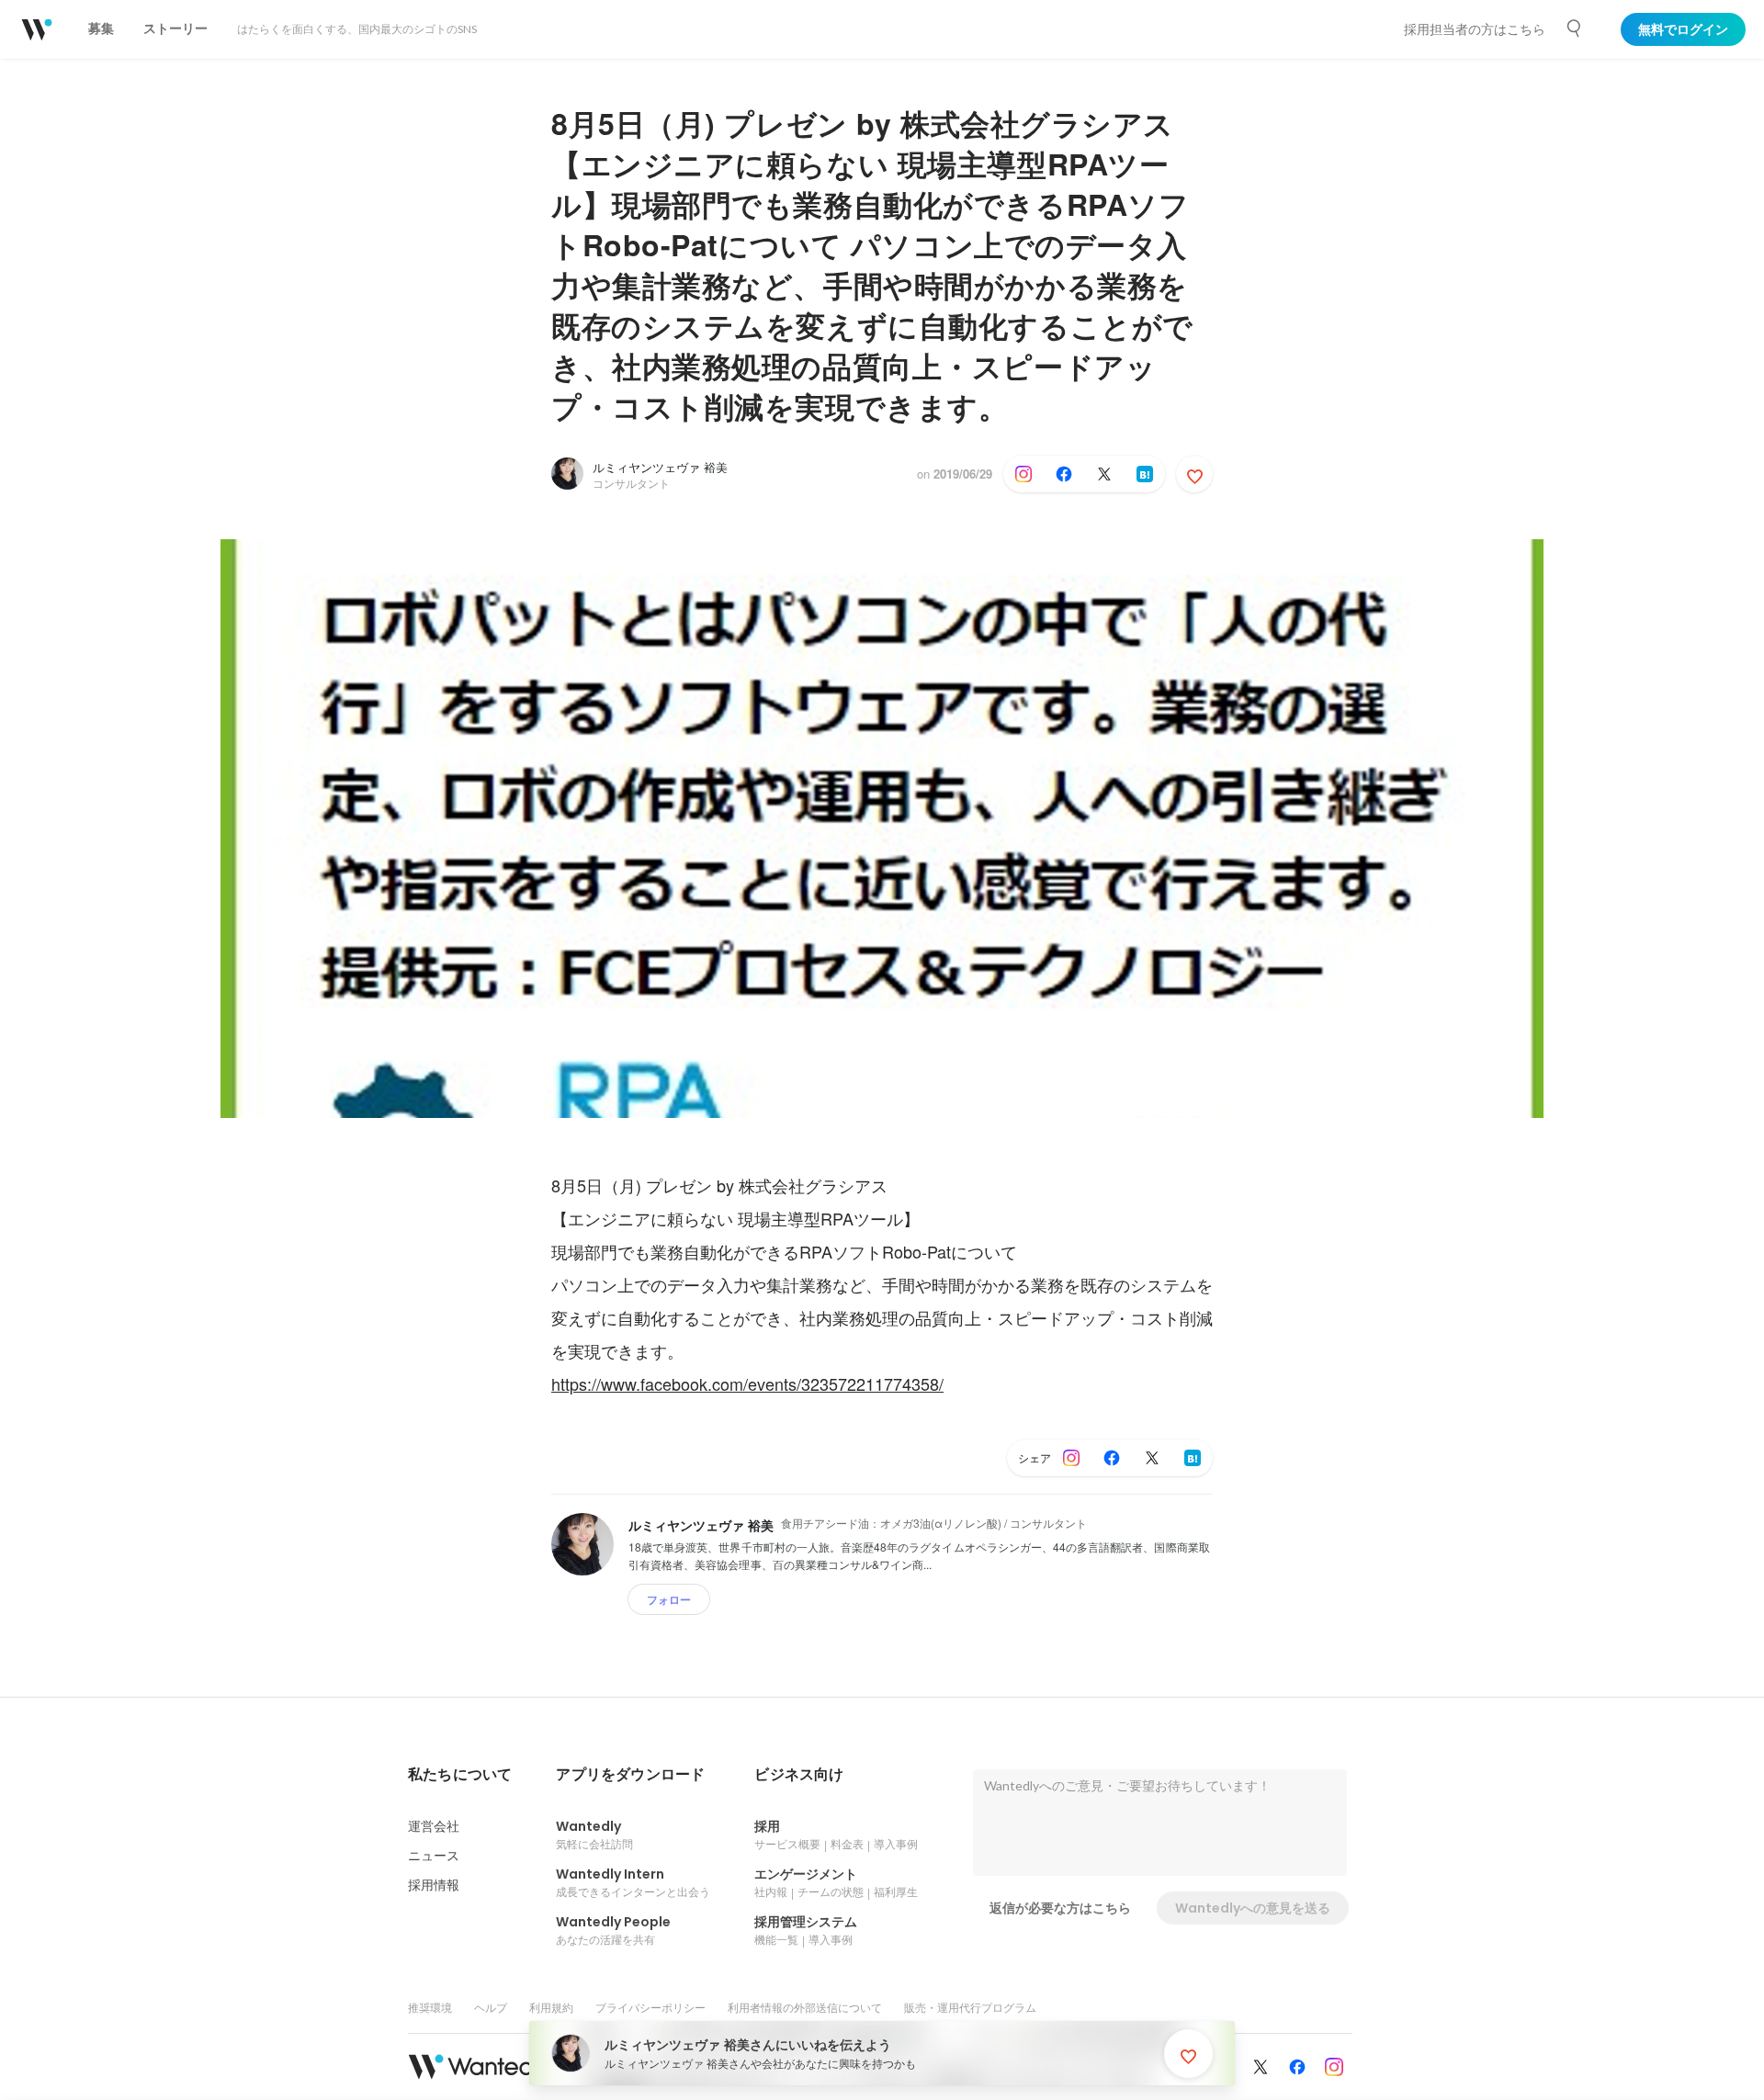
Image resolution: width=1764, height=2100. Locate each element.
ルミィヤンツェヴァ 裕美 (660, 467)
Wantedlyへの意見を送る (1253, 1908)
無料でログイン (1683, 29)
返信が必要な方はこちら (1060, 1908)
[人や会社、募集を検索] (1575, 28)
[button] (460, 1775)
